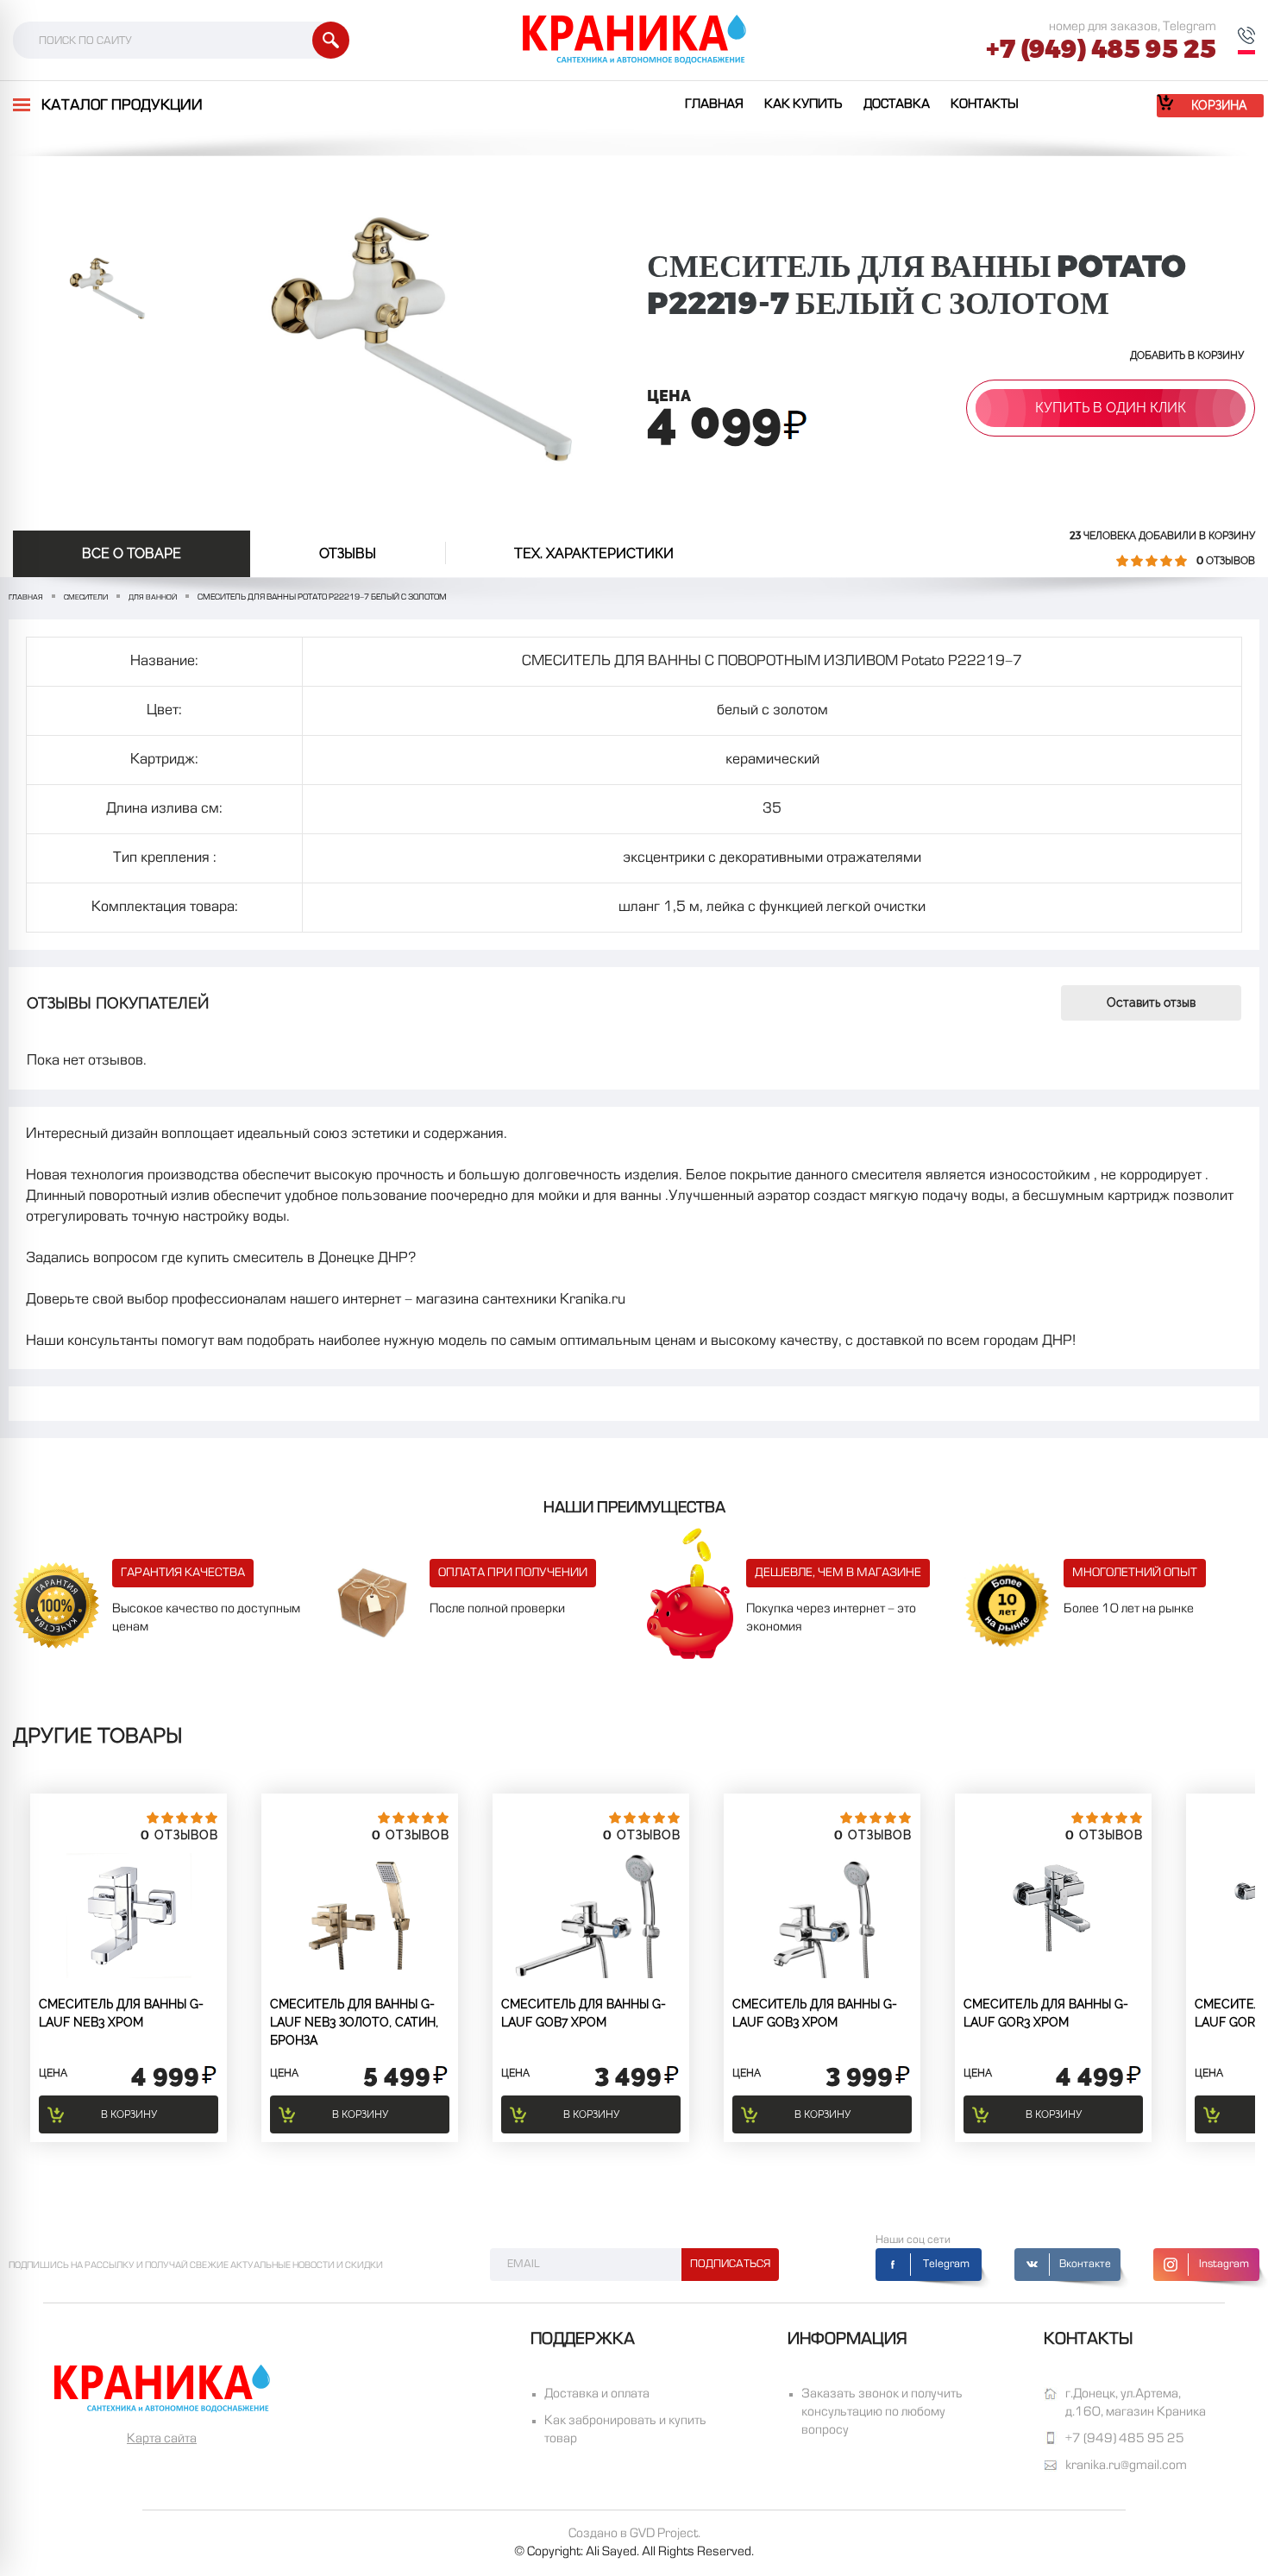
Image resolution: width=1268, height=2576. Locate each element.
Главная (714, 104)
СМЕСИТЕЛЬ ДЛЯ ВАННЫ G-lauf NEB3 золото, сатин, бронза (354, 2022)
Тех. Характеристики (594, 553)
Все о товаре (132, 553)
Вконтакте (1085, 2265)
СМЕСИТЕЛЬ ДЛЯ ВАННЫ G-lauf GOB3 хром (815, 2013)
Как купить (803, 104)
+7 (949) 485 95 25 (1101, 49)
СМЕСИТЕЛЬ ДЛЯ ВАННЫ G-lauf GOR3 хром (1046, 2013)
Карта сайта (162, 2439)
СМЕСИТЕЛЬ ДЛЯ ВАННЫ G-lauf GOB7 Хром (584, 2013)
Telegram (946, 2265)
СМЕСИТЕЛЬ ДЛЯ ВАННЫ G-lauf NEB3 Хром (121, 2013)
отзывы (348, 553)
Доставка (897, 104)
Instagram (1224, 2265)
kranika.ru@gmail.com (1126, 2466)
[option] (106, 289)
